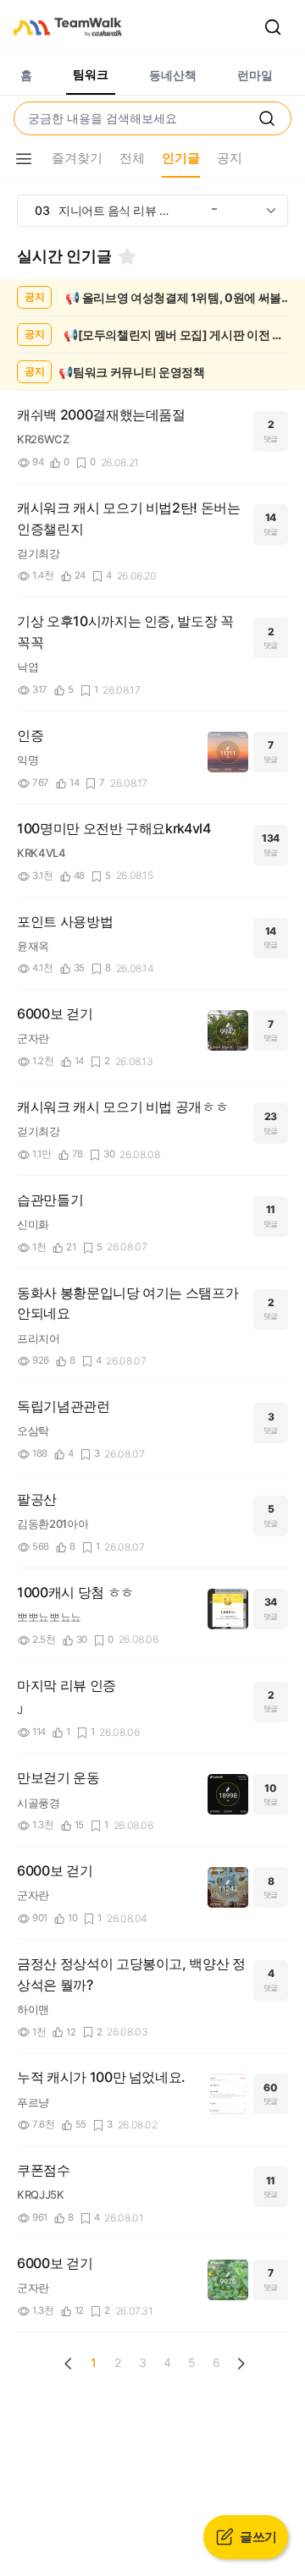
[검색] (273, 27)
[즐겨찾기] (127, 256)
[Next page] (241, 2364)
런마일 (255, 75)
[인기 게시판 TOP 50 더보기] (271, 211)
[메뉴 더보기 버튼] (24, 159)
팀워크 (91, 74)
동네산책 (173, 75)
